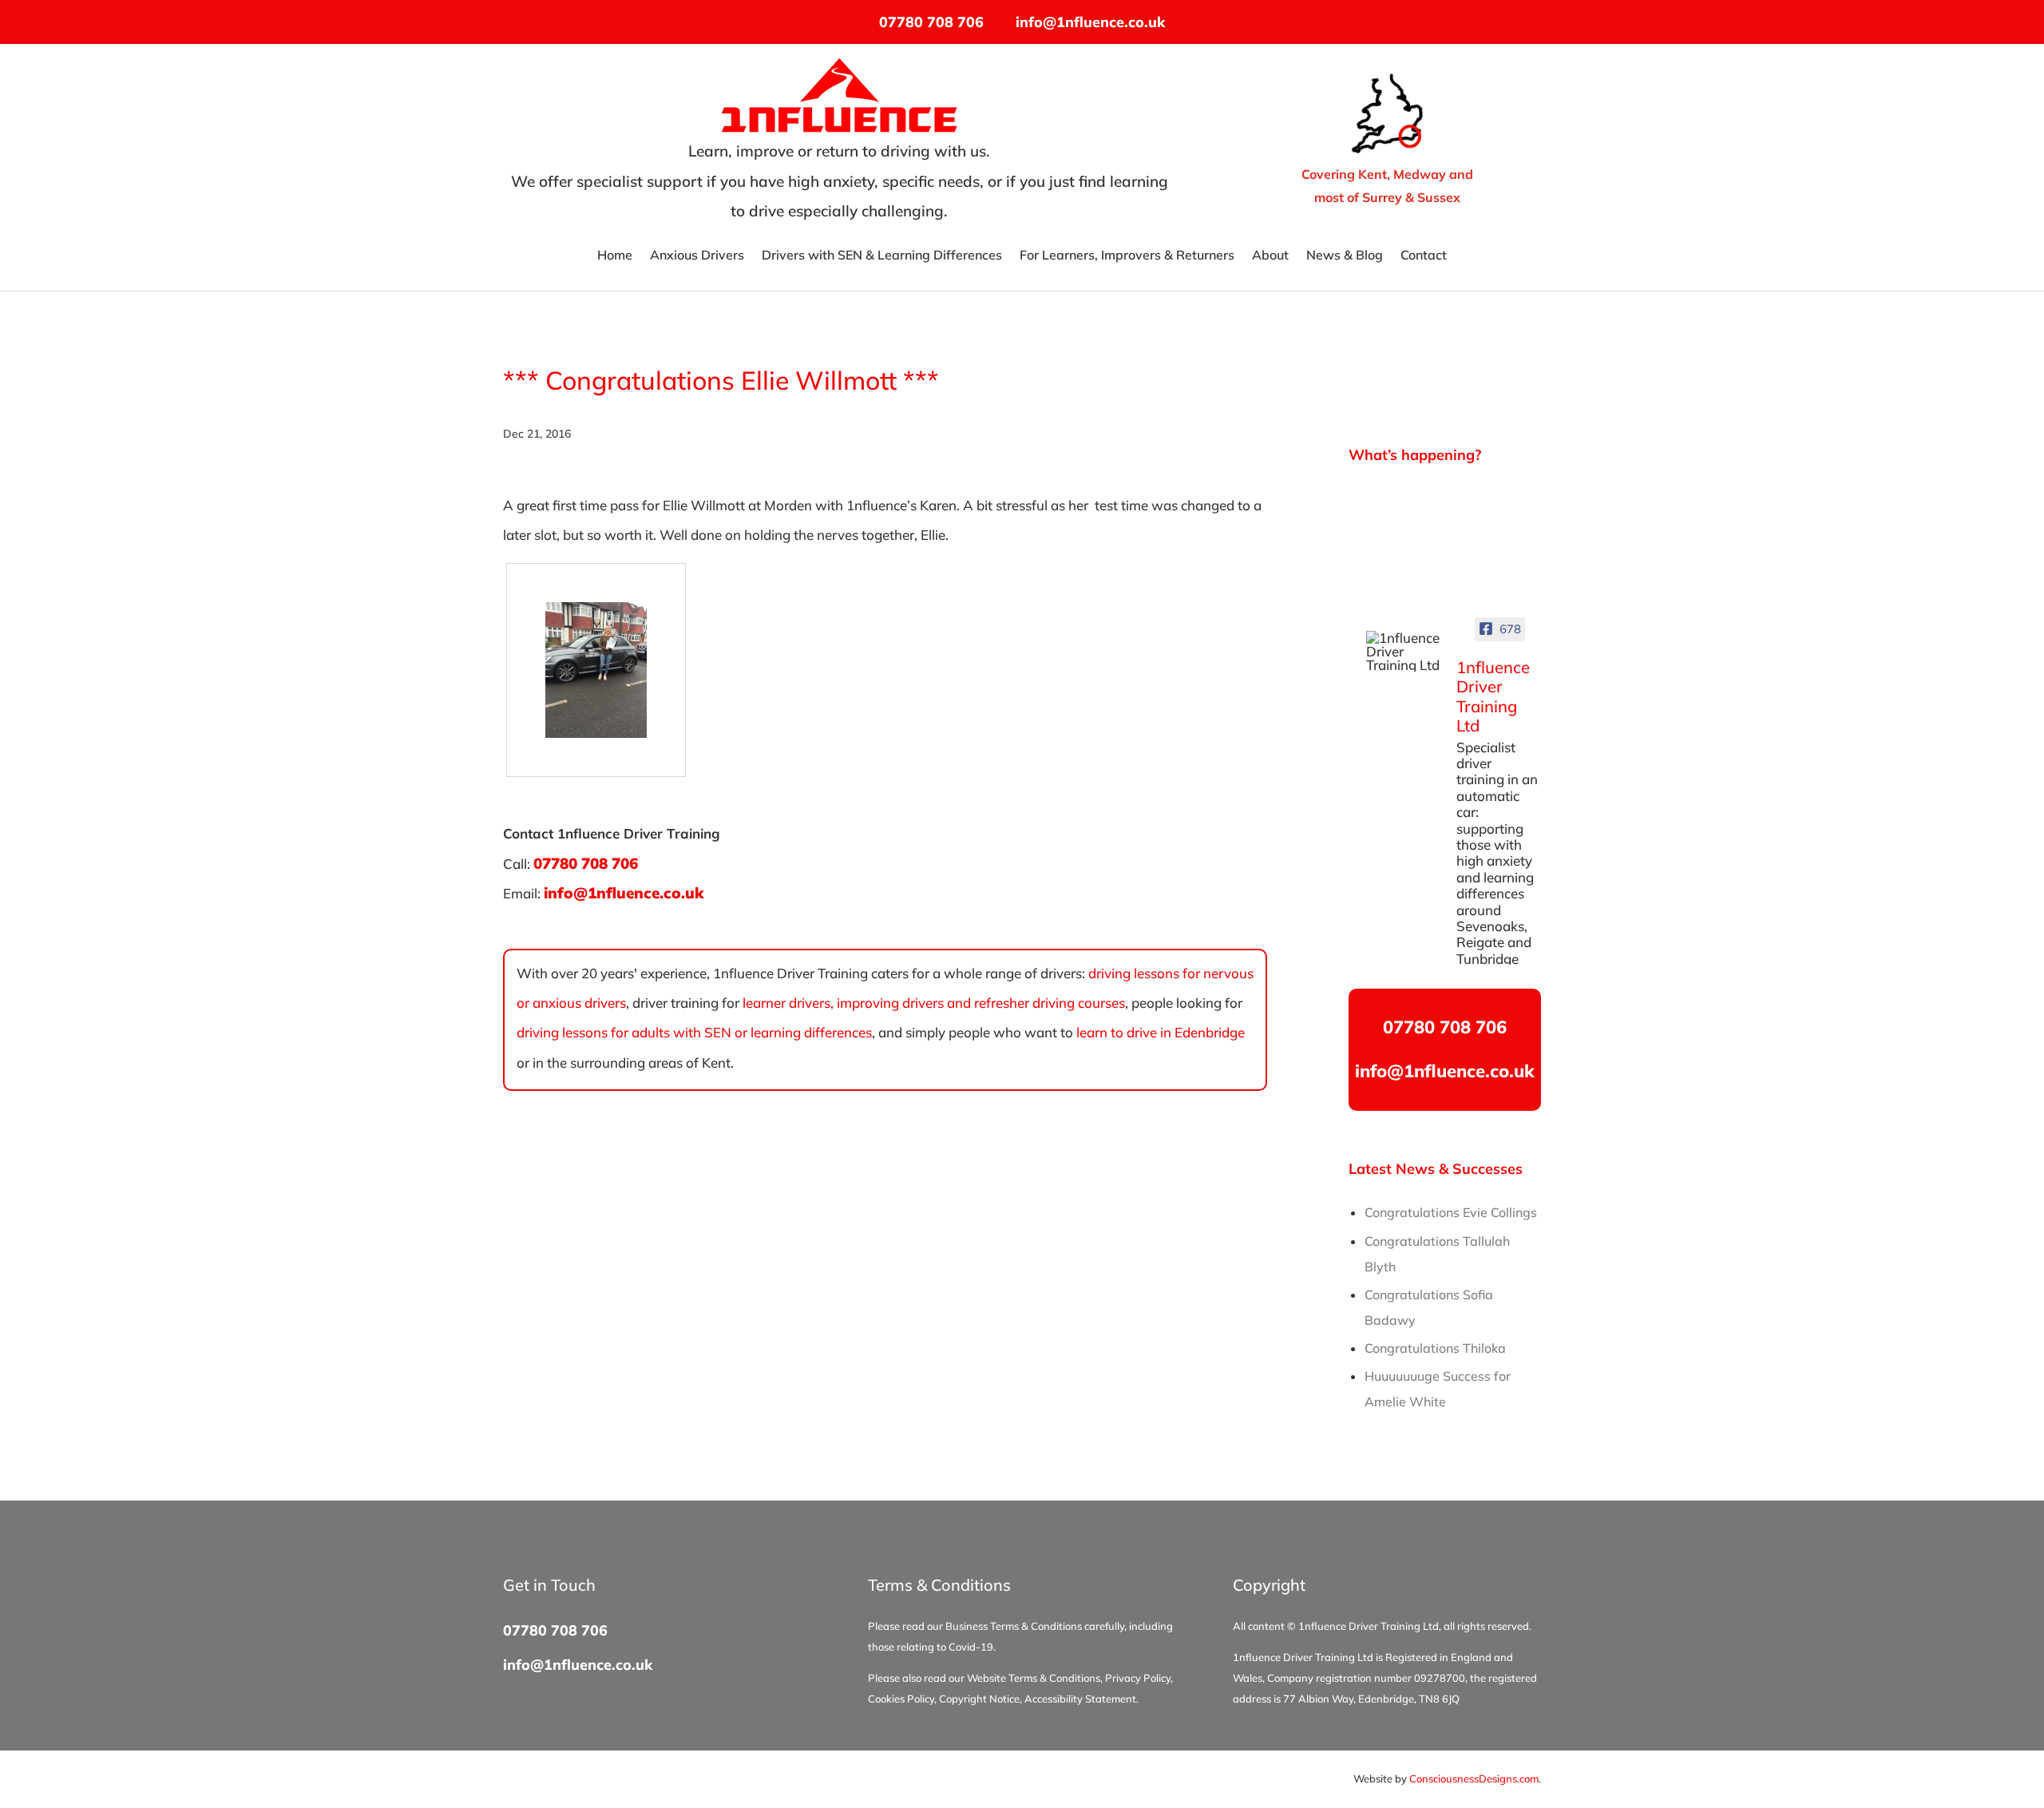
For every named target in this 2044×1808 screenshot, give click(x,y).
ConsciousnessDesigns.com (1474, 1778)
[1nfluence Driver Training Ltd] (1404, 651)
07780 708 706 (931, 22)
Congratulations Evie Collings (1451, 1212)
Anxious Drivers (697, 256)
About (1270, 256)
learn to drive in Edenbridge (1161, 1032)
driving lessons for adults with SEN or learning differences (694, 1032)
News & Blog (1345, 256)
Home (615, 256)
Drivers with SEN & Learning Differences (882, 256)
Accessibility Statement (1080, 1699)
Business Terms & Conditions (1014, 1626)
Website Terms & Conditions (1034, 1678)
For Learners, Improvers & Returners (1127, 256)
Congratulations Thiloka (1435, 1348)
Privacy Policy (1138, 1678)
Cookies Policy (901, 1699)
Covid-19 (971, 1647)
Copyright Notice (979, 1699)
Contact (1424, 256)
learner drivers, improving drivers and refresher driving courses (934, 1003)
